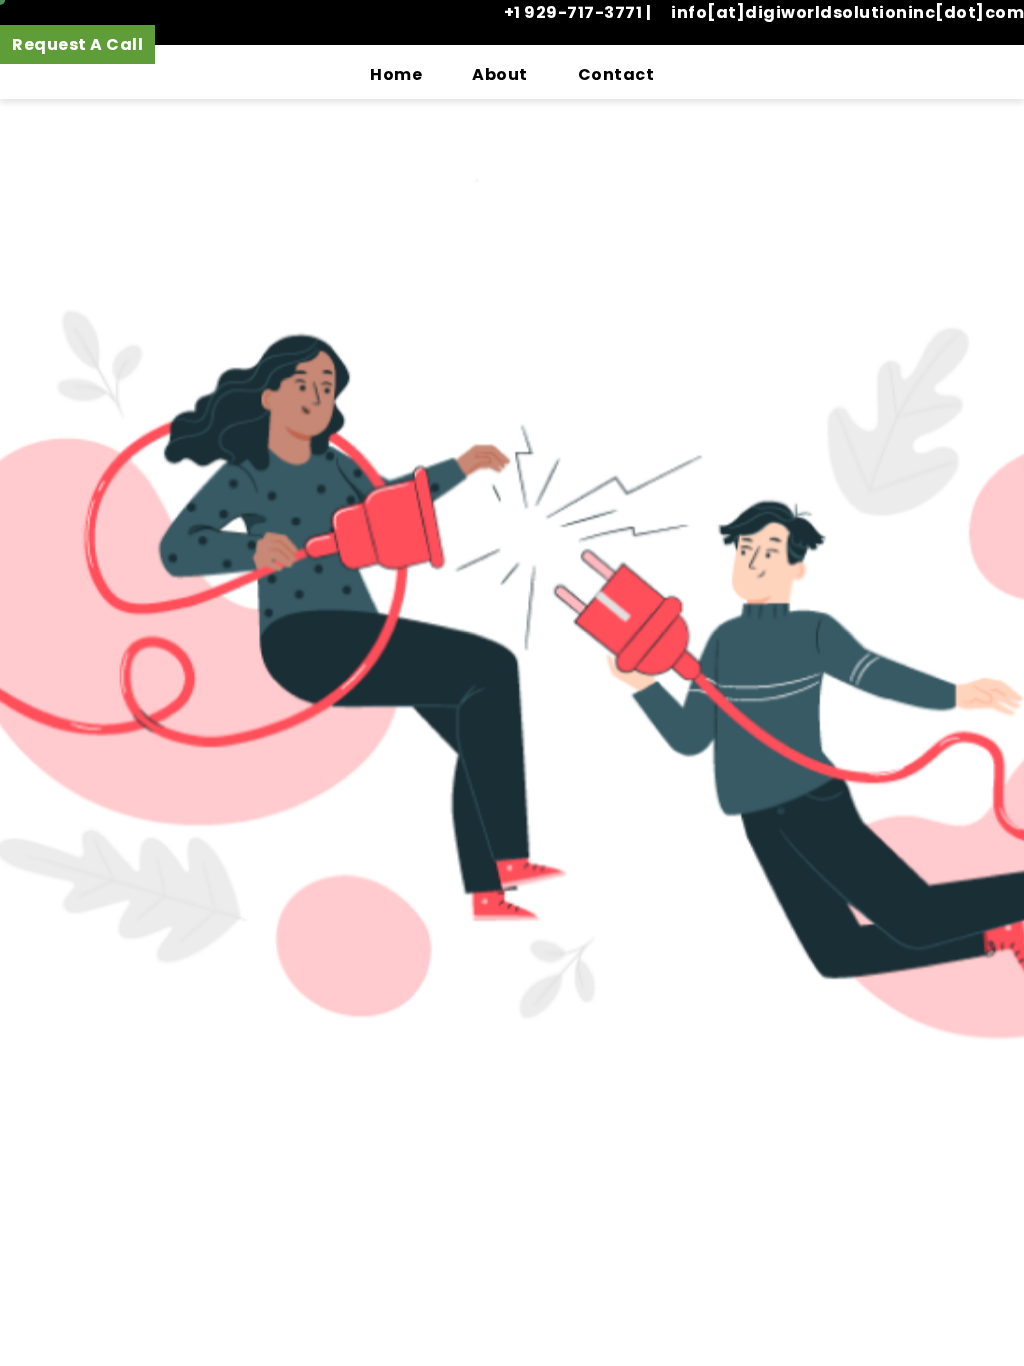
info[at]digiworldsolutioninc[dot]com (847, 12)
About (500, 74)
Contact (616, 74)
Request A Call (77, 44)
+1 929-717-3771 (575, 12)
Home (396, 74)
